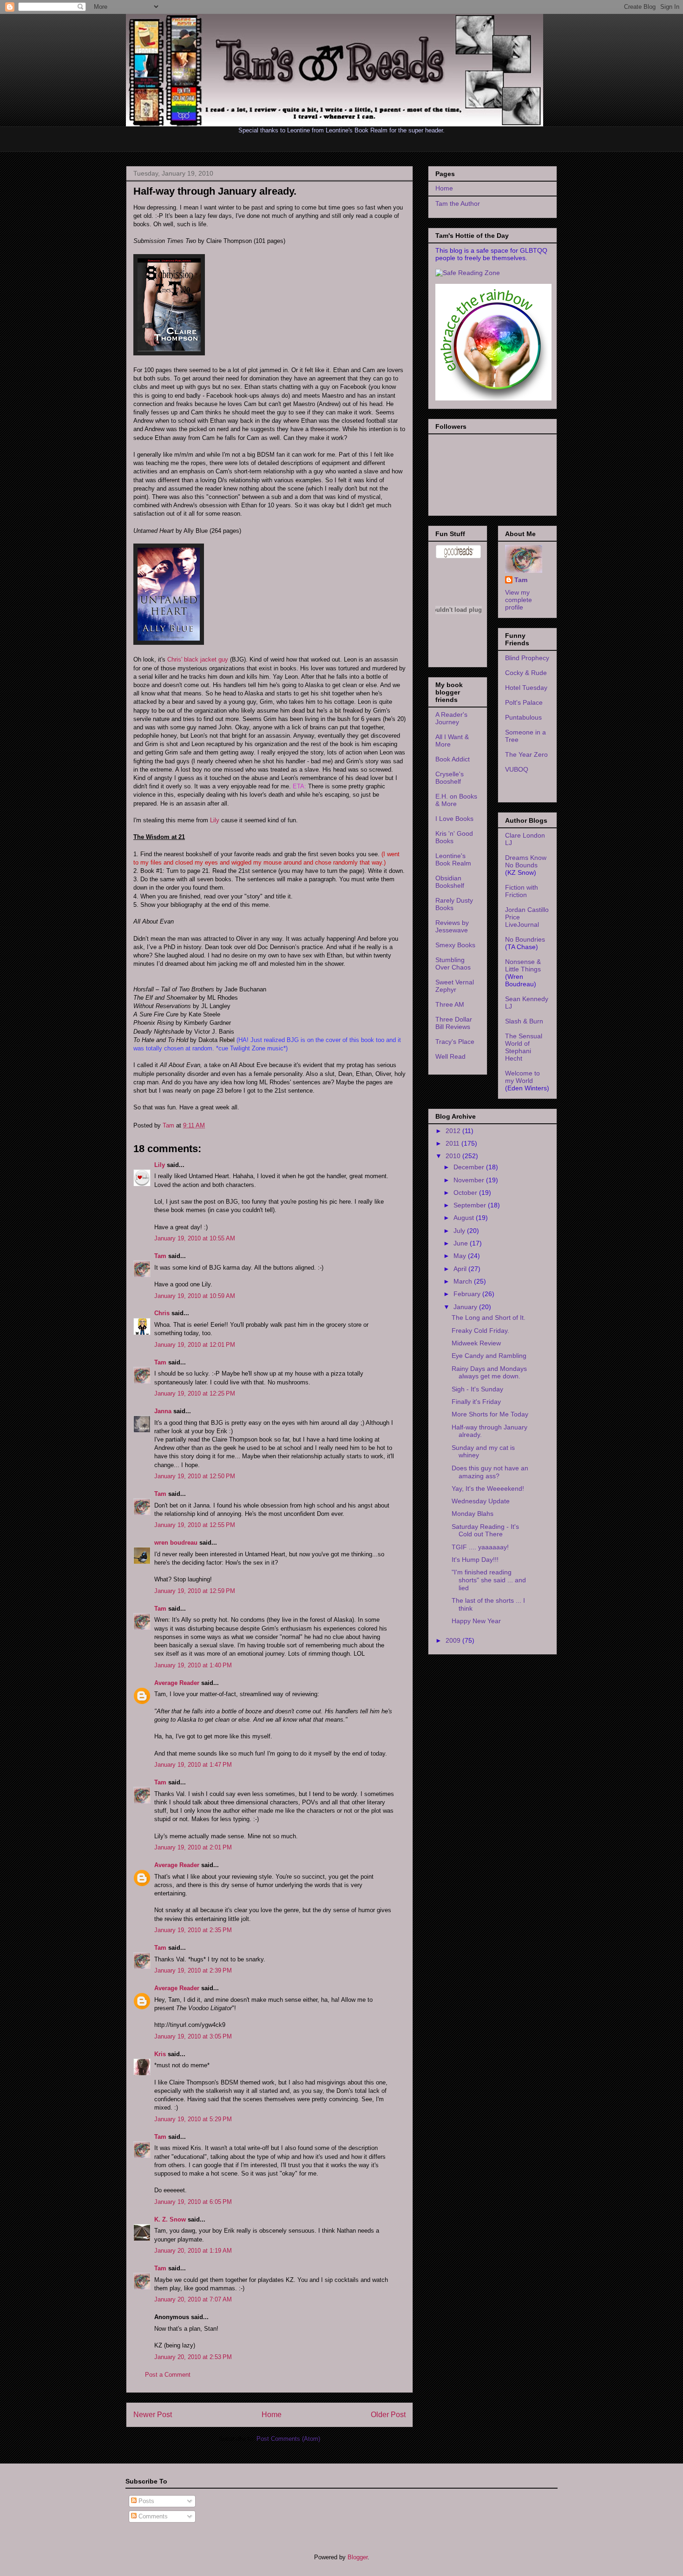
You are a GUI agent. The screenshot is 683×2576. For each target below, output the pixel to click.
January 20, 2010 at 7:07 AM (193, 2299)
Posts (145, 2501)
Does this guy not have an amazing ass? (490, 1472)
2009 (454, 1640)
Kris (160, 2054)
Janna (163, 1411)
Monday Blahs (473, 1514)
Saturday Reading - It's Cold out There (485, 1531)
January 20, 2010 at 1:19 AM (193, 2251)
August (465, 1218)
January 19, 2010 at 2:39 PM (193, 1970)
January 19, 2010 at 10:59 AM (195, 1296)
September (471, 1205)
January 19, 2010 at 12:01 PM (195, 1345)
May (461, 1256)
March (464, 1281)
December (470, 1167)
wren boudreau (176, 1543)
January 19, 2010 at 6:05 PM (193, 2202)
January (466, 1307)
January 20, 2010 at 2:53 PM (193, 2357)
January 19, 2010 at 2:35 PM (193, 1930)
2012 (454, 1131)
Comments (152, 2516)
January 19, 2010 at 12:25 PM (195, 1393)
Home (272, 2415)
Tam (169, 1125)
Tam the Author (458, 203)
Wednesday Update (481, 1501)
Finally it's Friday (476, 1402)
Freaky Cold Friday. (480, 1331)
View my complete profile (519, 600)
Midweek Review (476, 1343)
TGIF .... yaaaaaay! (480, 1547)
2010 (454, 1156)
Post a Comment (168, 2375)
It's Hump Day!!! (475, 1560)
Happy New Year (476, 1621)
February (468, 1294)
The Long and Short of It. (489, 1317)
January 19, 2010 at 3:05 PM (193, 2036)
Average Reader (177, 1683)
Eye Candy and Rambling (489, 1356)
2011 (453, 1143)
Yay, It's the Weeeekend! (488, 1488)
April (461, 1269)
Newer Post (153, 2415)
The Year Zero (526, 754)
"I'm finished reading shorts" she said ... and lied (489, 1580)
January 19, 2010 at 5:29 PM (193, 2119)
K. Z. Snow (170, 2219)
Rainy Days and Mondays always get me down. (489, 1373)
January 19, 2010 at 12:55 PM (195, 1525)
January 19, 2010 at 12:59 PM (195, 1591)
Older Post (388, 2415)
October (466, 1193)
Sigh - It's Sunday (477, 1389)
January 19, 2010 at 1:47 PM (193, 1765)
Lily (215, 820)
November (470, 1180)
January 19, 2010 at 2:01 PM (193, 1847)
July (460, 1231)
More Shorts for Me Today (490, 1414)
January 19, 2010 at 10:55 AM (195, 1238)
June (462, 1243)
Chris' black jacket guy (198, 659)
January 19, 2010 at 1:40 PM (193, 1665)
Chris (162, 1313)
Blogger (358, 2557)
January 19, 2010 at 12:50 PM (195, 1476)
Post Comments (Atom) (288, 2439)
